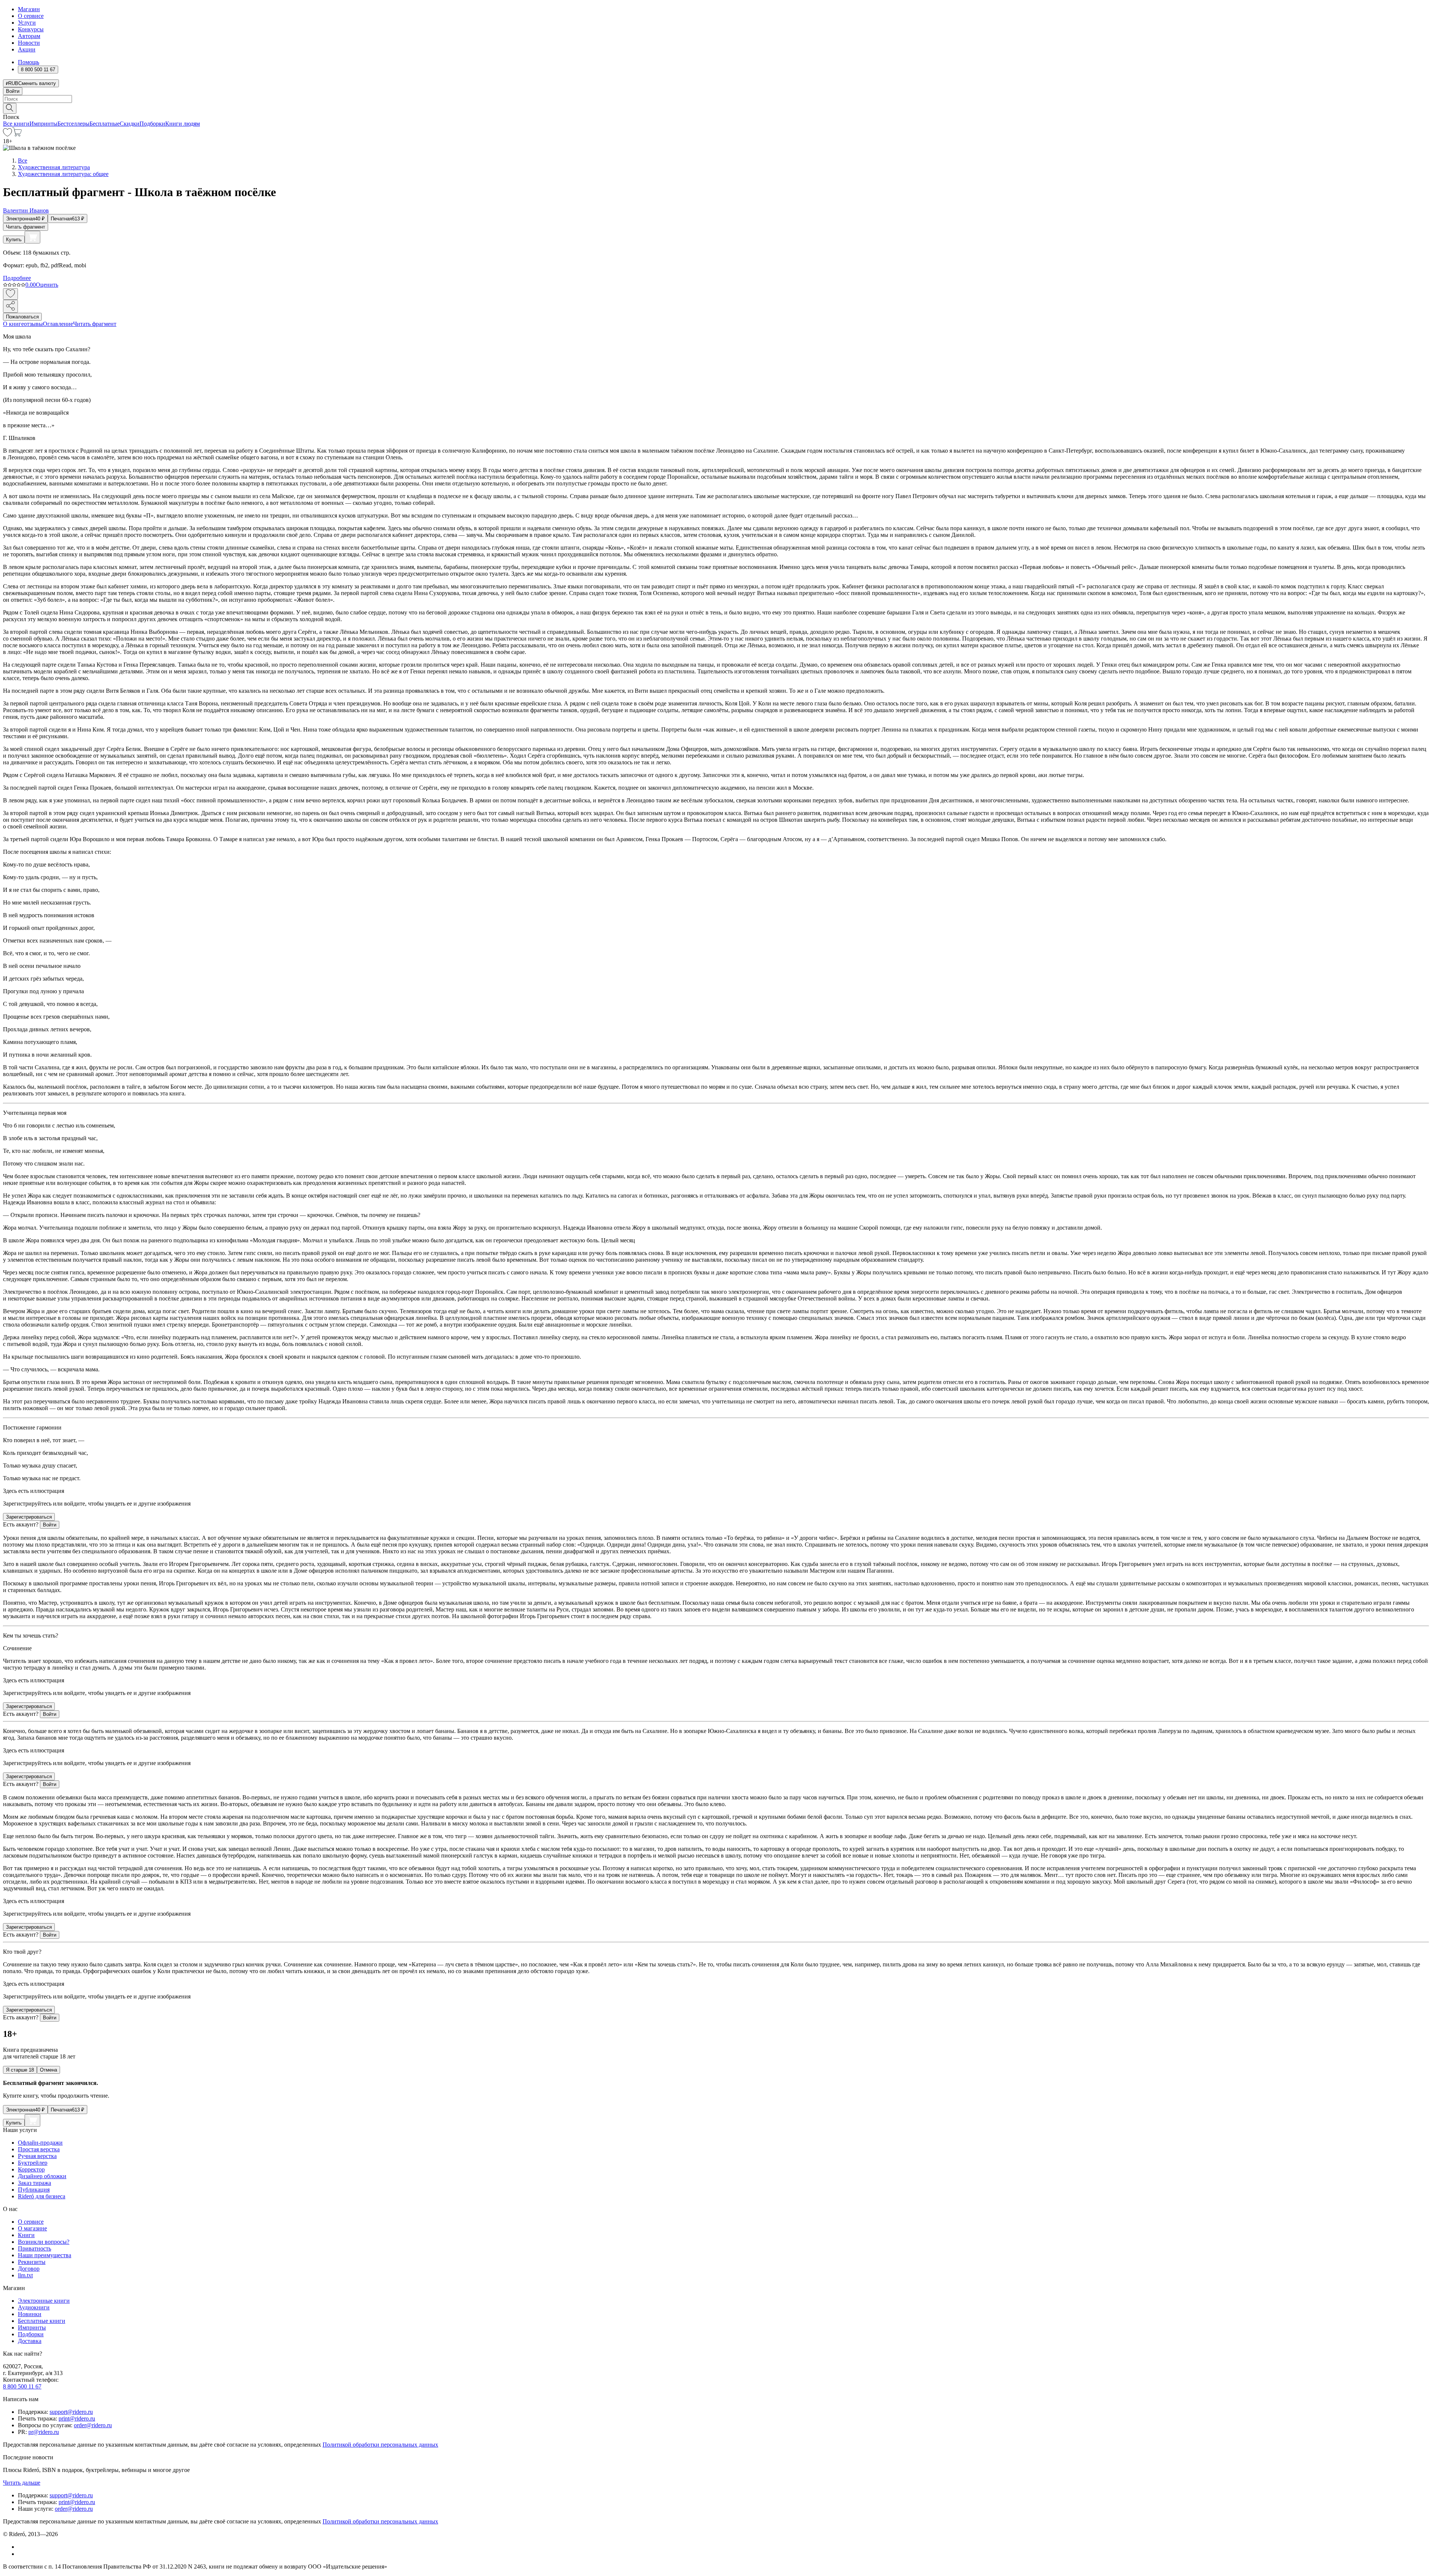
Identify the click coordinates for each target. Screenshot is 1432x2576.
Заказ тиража (34, 2183)
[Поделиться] (10, 306)
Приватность (34, 2248)
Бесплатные (105, 124)
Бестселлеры (73, 124)
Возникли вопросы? (44, 2242)
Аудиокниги (34, 2307)
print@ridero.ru (77, 2418)
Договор (29, 2269)
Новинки (30, 2314)
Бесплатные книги (42, 2321)
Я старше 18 (20, 2070)
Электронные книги (44, 2301)
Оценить (47, 285)
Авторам (29, 36)
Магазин (29, 9)
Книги (26, 2235)
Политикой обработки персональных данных (380, 2445)
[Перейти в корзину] (17, 134)
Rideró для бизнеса (42, 2196)
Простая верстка (39, 2149)
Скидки (130, 124)
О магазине (32, 2228)
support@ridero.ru (71, 2412)
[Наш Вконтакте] (22, 2547)
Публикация (34, 2190)
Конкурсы (31, 29)
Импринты (43, 124)
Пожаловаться (22, 317)
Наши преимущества (45, 2255)
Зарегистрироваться (29, 1517)
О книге (13, 324)
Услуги (27, 23)
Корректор (31, 2169)
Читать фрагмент (26, 227)
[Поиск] (10, 108)
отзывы (33, 324)
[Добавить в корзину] (32, 237)
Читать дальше (22, 2483)
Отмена (48, 2070)
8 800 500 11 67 (22, 2386)
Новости (29, 43)
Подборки (152, 124)
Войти (13, 91)
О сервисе (31, 16)
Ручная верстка (37, 2156)
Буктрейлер (33, 2163)
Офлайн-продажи (40, 2143)
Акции (27, 49)
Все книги (16, 124)
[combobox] (716, 99)
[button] (716, 108)
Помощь (29, 62)
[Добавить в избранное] (10, 294)
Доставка (30, 2341)
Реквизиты (32, 2262)
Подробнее (17, 278)
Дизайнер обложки (42, 2176)
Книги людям (183, 124)
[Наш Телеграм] (21, 2554)
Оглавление (58, 324)
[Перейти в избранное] (7, 134)
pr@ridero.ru (44, 2432)
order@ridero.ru (93, 2425)
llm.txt (25, 2275)
